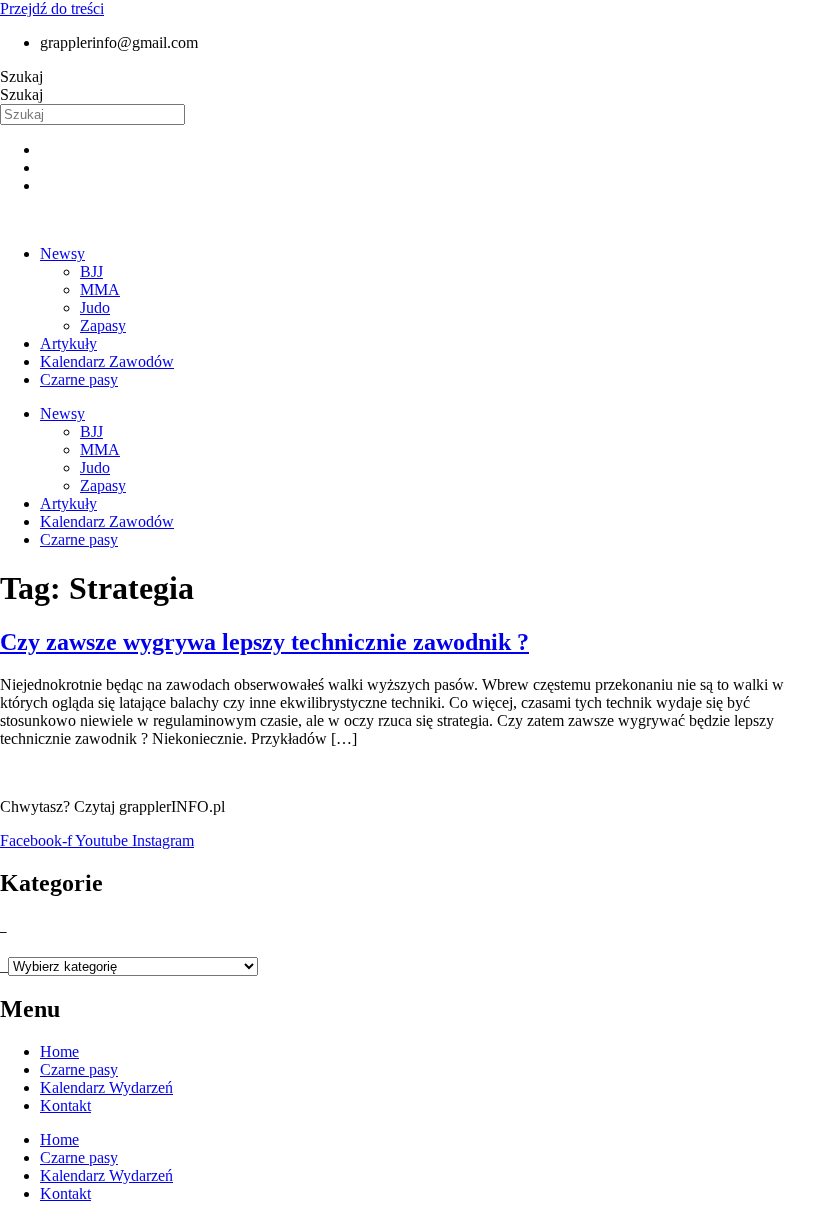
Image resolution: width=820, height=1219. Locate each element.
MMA (100, 289)
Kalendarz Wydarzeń (106, 1087)
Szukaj (21, 76)
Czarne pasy (79, 379)
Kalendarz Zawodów (107, 361)
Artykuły (68, 343)
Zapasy (103, 325)
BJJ (91, 271)
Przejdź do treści (52, 8)
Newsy (62, 253)
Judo (95, 307)
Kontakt (65, 1105)
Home (59, 1051)
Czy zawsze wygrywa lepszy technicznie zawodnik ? (264, 642)
